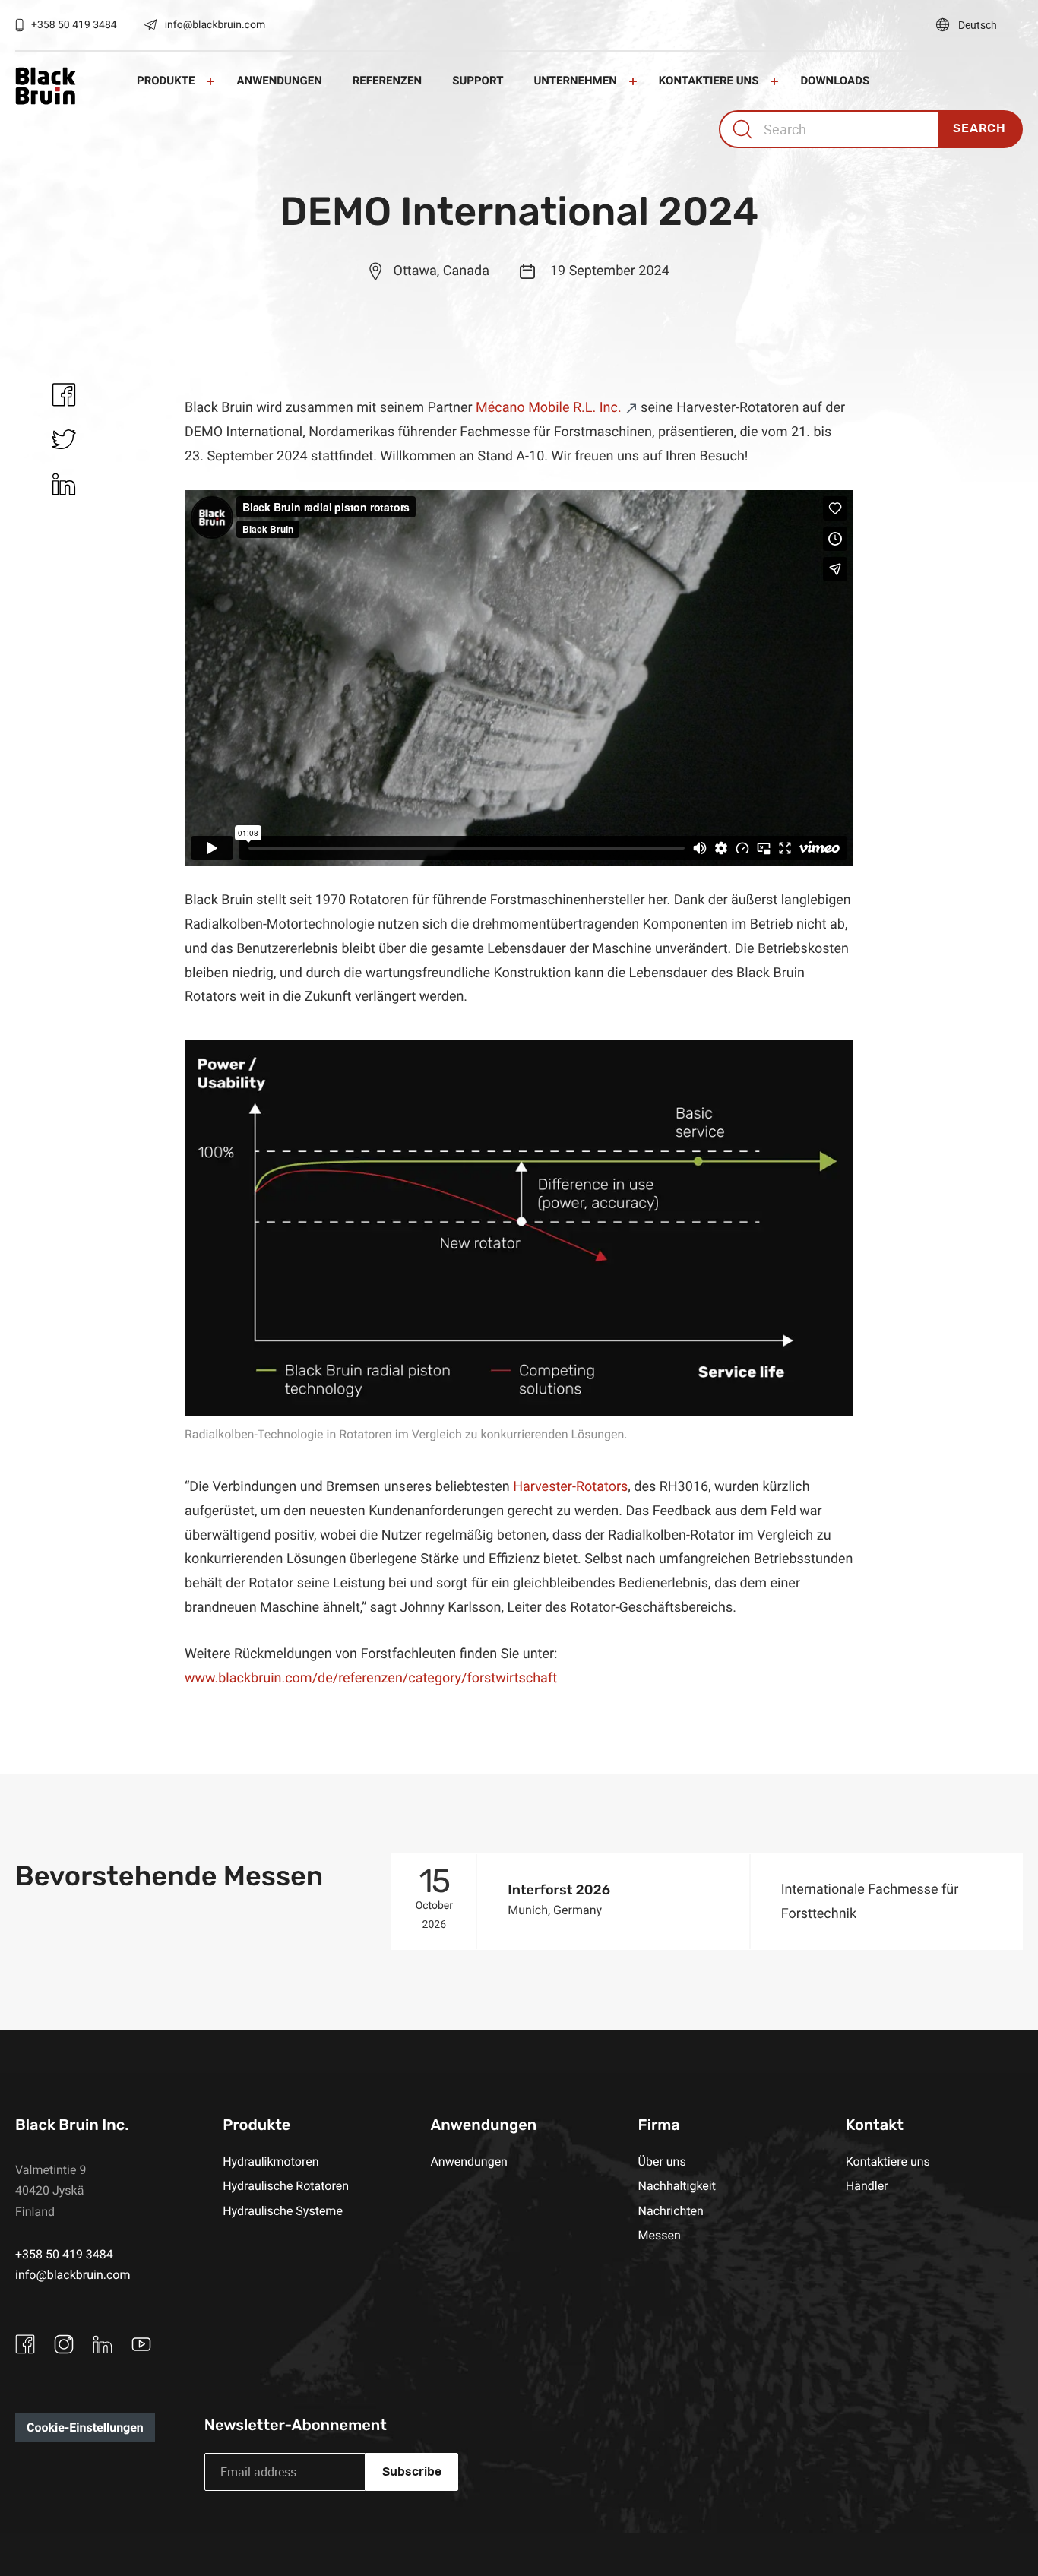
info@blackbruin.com (215, 25)
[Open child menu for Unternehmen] (633, 81)
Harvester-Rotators (570, 1486)
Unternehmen (575, 81)
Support (478, 81)
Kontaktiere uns (709, 81)
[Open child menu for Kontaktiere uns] (774, 81)
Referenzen (387, 81)
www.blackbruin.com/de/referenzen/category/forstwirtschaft (371, 1678)
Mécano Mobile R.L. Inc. (549, 407)
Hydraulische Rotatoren (286, 2185)
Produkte (166, 81)
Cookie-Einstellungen (85, 2427)
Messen (660, 2235)
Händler (867, 2185)
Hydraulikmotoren (271, 2161)
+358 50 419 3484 (74, 25)
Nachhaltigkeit (677, 2185)
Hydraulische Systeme (283, 2210)
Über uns (662, 2161)
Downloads (835, 81)
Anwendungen (279, 81)
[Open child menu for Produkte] (210, 81)
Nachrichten (671, 2210)
